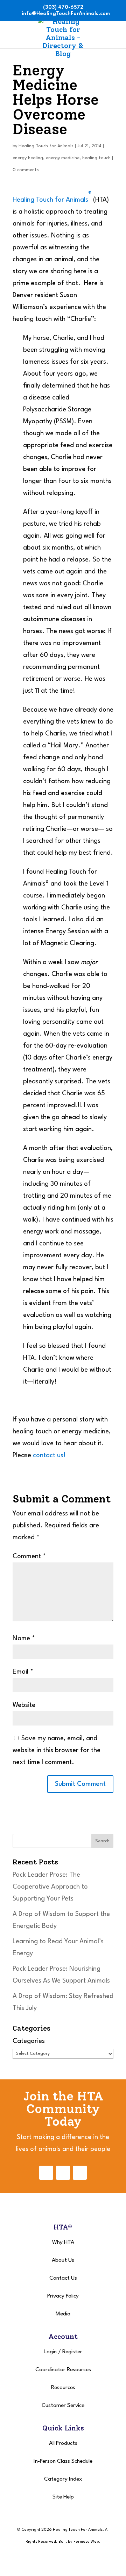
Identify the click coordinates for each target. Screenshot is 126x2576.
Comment (29, 1556)
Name (24, 1639)
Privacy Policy (63, 2296)
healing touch (96, 158)
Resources (63, 2388)
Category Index (63, 2479)
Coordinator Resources (63, 2370)
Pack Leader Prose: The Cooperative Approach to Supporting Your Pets (50, 1887)
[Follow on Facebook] (46, 2173)
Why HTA (63, 2242)
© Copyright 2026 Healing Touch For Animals (60, 2530)
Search (102, 1841)
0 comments (26, 170)
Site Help (63, 2497)
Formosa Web (86, 2542)
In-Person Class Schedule (63, 2461)
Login (50, 2352)
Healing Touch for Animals (46, 146)
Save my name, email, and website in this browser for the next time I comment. (57, 1750)
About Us (63, 2260)
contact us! (49, 1455)
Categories (29, 2041)
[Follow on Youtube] (80, 2173)
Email (23, 1672)
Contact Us (63, 2278)
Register (72, 2352)
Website (24, 1705)
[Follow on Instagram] (63, 2173)
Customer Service (63, 2406)
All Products (63, 2443)
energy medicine (63, 158)
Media (63, 2314)
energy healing (28, 158)
